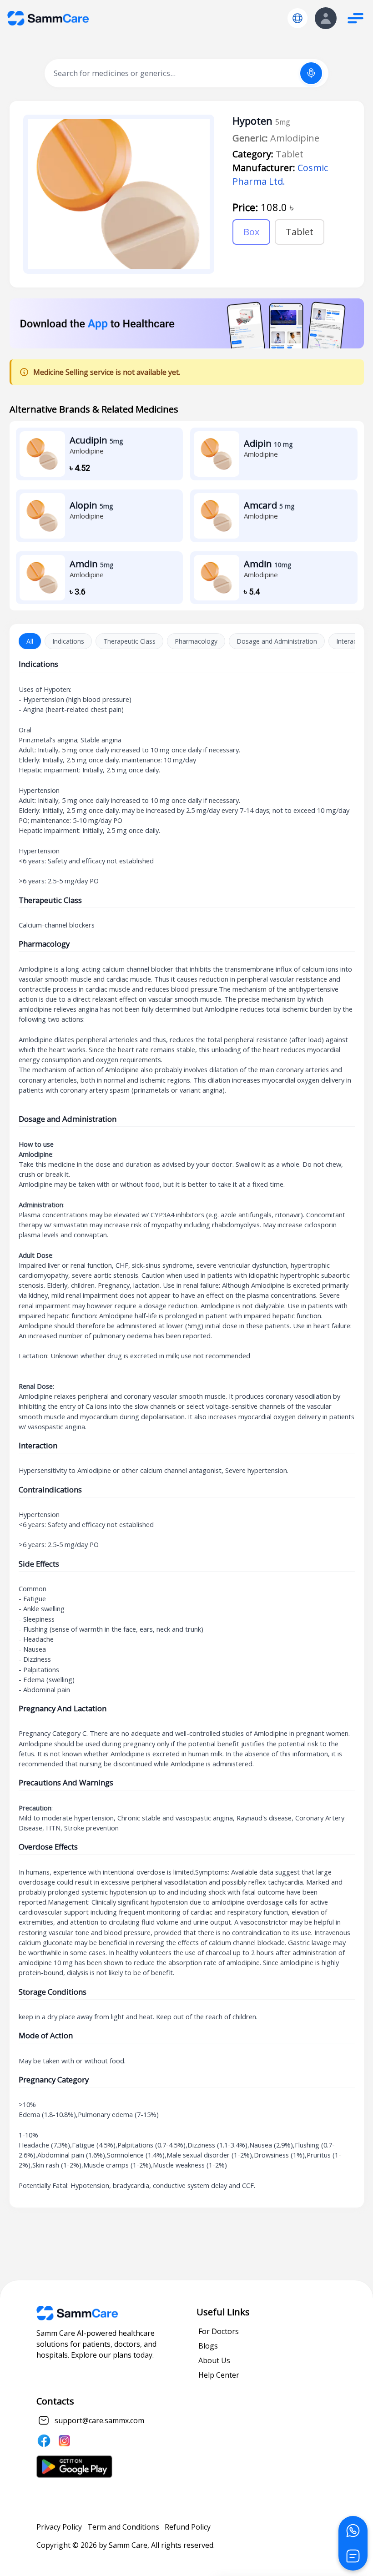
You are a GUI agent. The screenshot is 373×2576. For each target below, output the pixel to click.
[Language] (297, 18)
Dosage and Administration (277, 641)
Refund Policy (188, 2527)
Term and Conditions (123, 2527)
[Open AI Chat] (353, 2556)
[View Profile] (326, 18)
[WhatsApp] (353, 2531)
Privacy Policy (59, 2527)
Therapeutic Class (129, 641)
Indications (68, 641)
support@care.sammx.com (99, 2420)
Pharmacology (196, 641)
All (30, 641)
